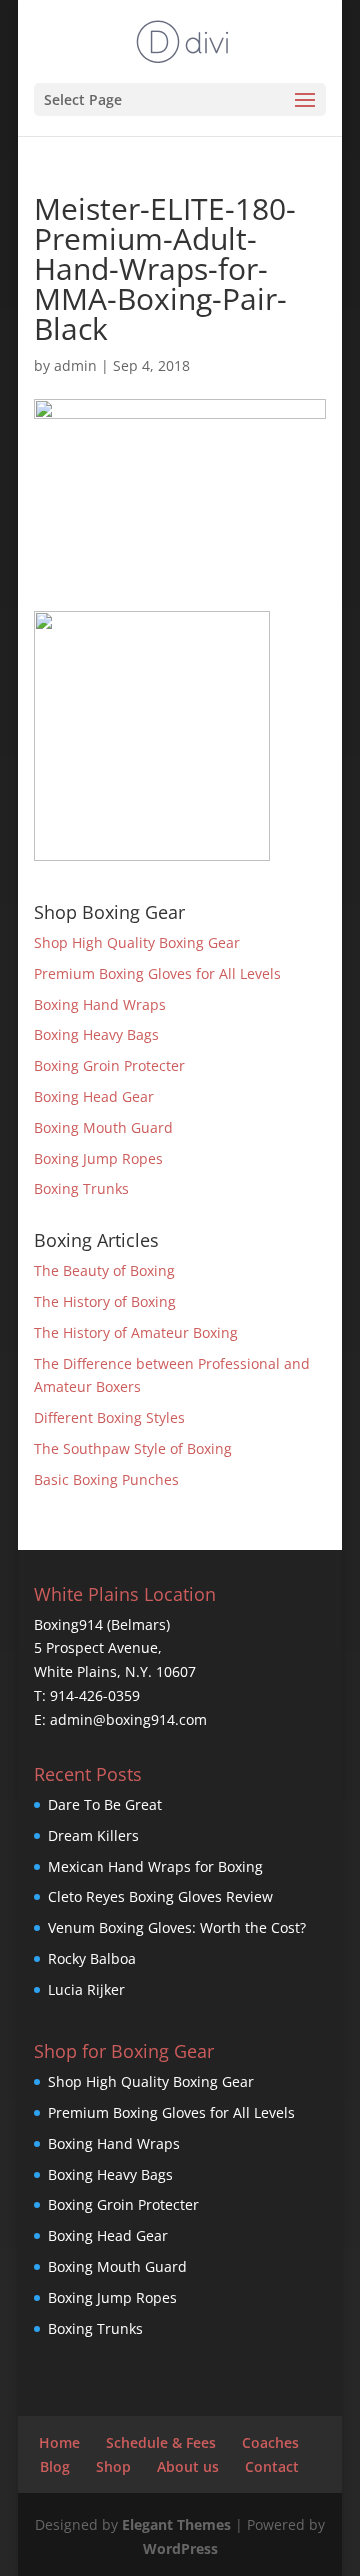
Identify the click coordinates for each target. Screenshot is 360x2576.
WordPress (180, 2548)
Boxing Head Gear (94, 1096)
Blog (55, 2466)
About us (188, 2466)
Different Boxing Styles (109, 1417)
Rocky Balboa (92, 1958)
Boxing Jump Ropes (98, 1158)
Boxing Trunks (81, 1188)
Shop (113, 2466)
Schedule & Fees (161, 2442)
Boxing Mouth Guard (103, 1127)
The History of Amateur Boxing (136, 1332)
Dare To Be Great (105, 1804)
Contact (272, 2466)
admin (75, 365)
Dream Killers (93, 1835)
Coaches (270, 2442)
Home (59, 2442)
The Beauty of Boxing (104, 1270)
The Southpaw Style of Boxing (133, 1448)
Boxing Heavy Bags (96, 1034)
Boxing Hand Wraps (100, 1004)
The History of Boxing (105, 1301)
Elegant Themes (176, 2524)
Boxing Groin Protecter (109, 1065)
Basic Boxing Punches (106, 1479)
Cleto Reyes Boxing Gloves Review (160, 1896)
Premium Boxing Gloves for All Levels (157, 973)
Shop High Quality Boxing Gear (137, 942)
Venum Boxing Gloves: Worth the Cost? (177, 1927)
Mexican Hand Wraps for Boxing (155, 1866)
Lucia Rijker (86, 1989)
